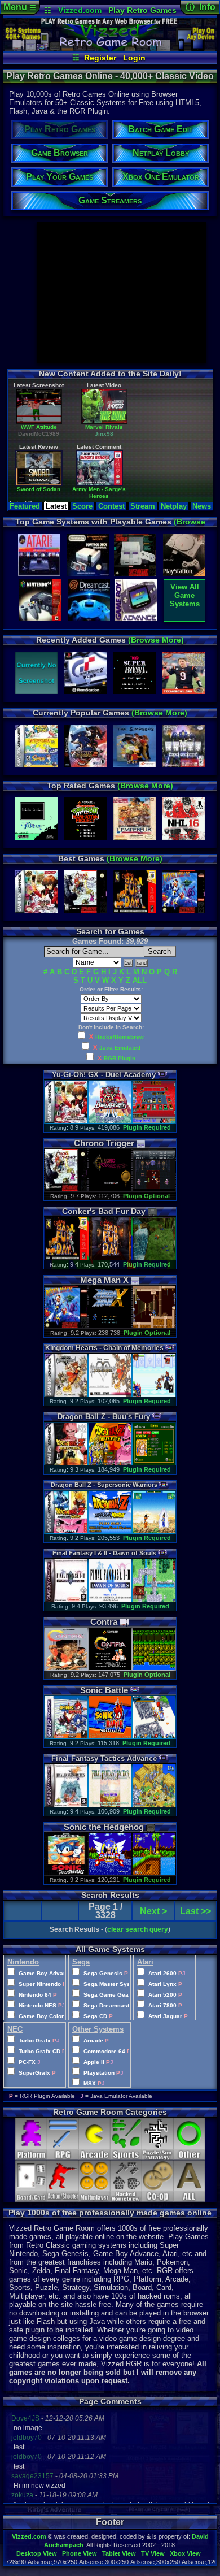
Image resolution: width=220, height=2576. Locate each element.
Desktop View (37, 2553)
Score (82, 506)
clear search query (138, 1929)
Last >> (195, 1911)
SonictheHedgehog (104, 1827)
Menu (20, 7)
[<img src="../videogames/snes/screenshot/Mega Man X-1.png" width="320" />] (110, 1326)
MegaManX (104, 1280)
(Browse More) (156, 640)
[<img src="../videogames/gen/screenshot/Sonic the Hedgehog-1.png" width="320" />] (110, 1873)
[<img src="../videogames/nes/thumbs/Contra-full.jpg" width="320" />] (66, 1668)
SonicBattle (104, 1690)
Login (134, 58)
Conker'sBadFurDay (104, 1211)
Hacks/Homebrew (120, 1037)
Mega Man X (60, 495)
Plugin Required (147, 1127)
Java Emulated (120, 1048)
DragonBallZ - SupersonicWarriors (104, 1485)
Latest (56, 506)
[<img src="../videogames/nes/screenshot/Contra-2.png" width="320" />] (154, 1668)
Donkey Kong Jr (193, 495)
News (202, 506)
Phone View (80, 2553)
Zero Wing (60, 436)
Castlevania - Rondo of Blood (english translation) (126, 502)
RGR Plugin (120, 1058)
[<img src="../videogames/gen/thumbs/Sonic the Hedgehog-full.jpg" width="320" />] (66, 1873)
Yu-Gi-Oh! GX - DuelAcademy (104, 1075)
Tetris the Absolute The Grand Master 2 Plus (126, 439)
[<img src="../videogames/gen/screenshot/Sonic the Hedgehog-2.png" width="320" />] (154, 1873)
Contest (111, 506)
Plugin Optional (146, 1196)
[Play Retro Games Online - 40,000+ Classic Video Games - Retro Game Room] (110, 49)
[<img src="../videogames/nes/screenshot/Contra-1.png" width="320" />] (110, 1668)
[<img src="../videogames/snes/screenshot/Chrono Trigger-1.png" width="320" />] (110, 1189)
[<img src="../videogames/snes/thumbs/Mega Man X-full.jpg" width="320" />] (66, 1326)
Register (100, 58)
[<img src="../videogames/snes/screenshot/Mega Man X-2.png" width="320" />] (154, 1326)
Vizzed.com (80, 10)
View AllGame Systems (185, 595)
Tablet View (119, 2553)
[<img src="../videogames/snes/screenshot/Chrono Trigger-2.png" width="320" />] (154, 1189)
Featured (25, 506)
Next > (153, 1911)
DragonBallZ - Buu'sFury (104, 1417)
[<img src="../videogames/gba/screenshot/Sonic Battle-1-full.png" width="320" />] (110, 1736)
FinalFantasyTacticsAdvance (104, 1758)
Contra (104, 1622)
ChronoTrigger (104, 1143)
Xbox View (185, 2553)
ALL (140, 980)
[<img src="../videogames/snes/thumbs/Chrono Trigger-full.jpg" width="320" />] (66, 1189)
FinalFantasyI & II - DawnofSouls (104, 1553)
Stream (143, 506)
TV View (153, 2553)
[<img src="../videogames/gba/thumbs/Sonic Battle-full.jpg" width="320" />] (66, 1736)
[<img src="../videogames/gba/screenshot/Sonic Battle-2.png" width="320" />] (154, 1736)
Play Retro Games (142, 10)
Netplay (174, 506)
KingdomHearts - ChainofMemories (104, 1348)
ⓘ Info (201, 7)
